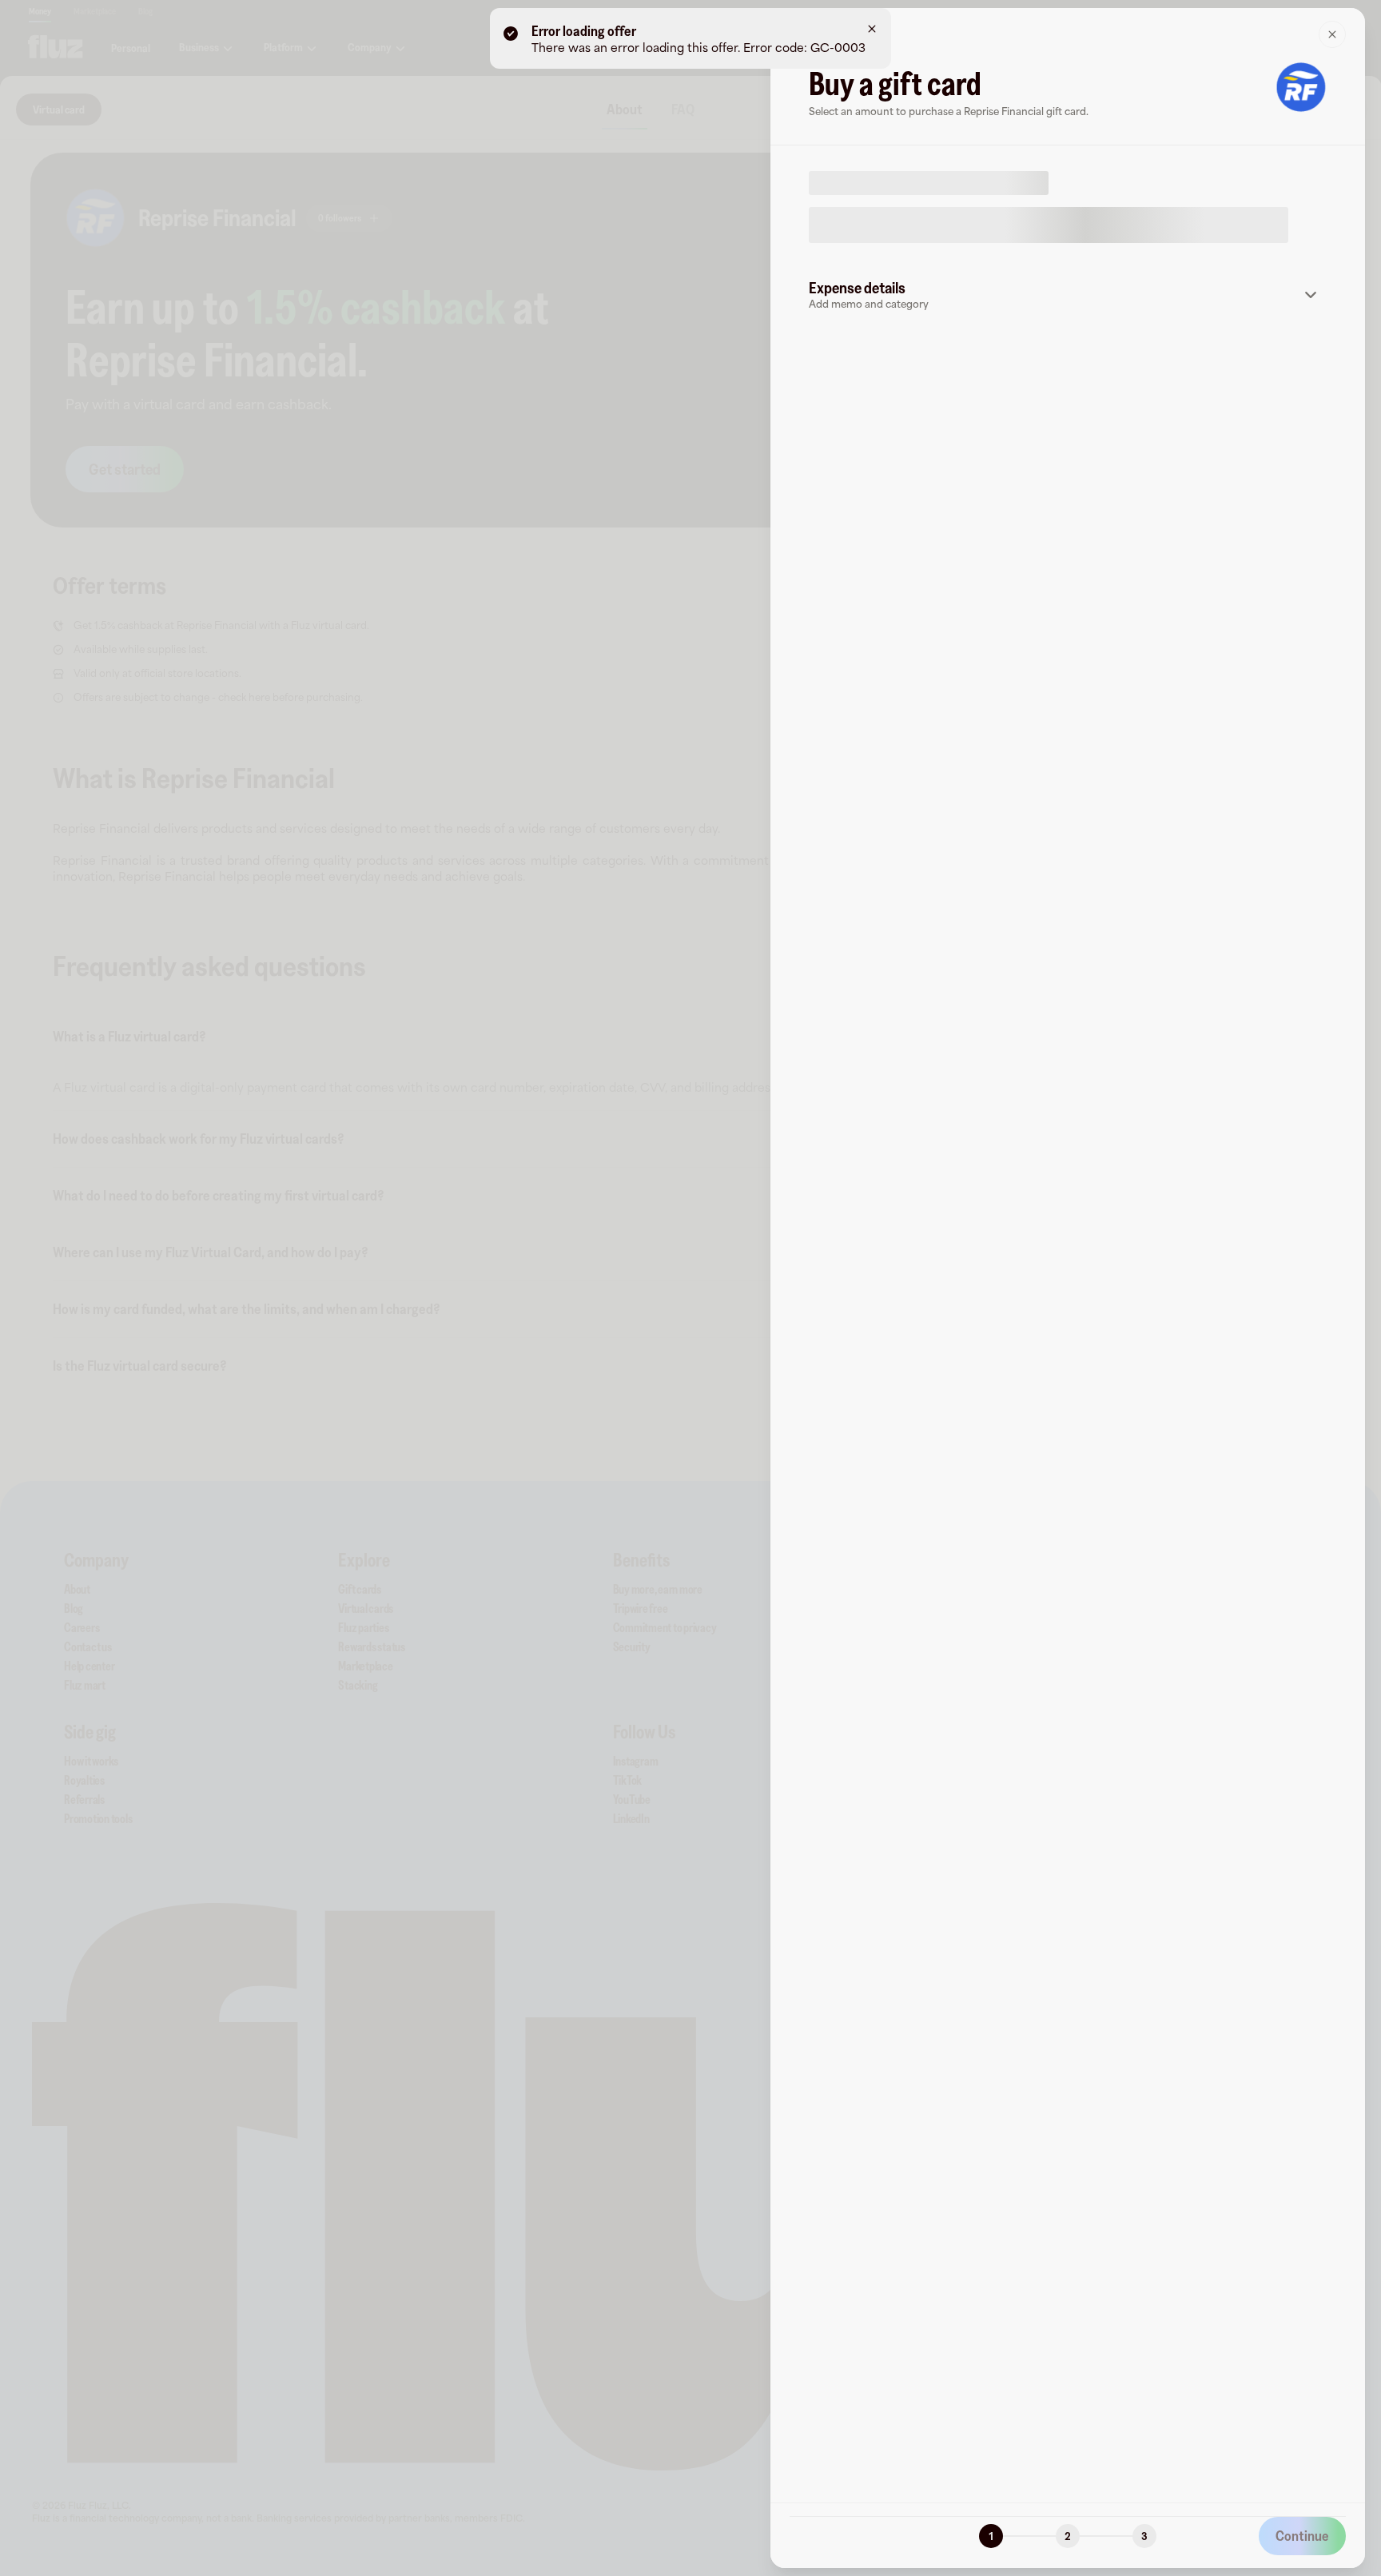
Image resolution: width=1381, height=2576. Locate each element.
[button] (1068, 295)
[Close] (1332, 34)
